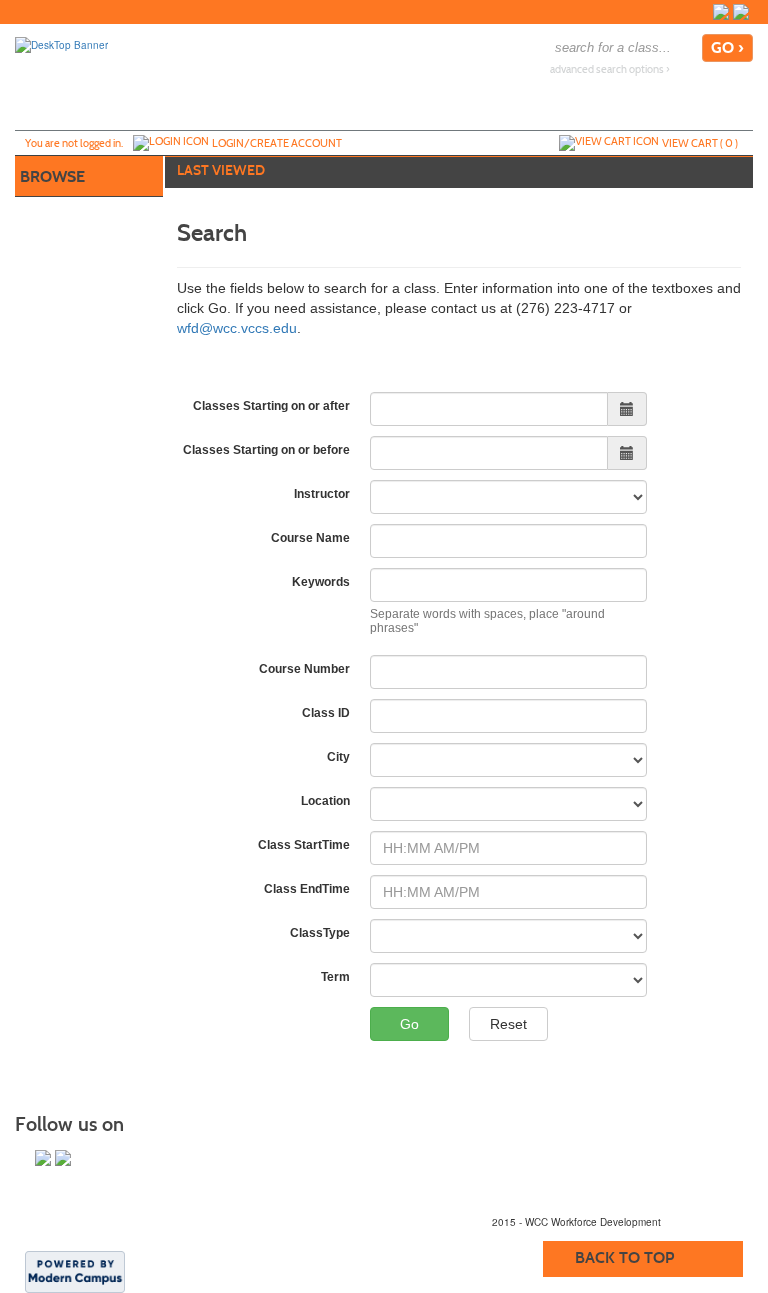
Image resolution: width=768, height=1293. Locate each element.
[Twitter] (741, 12)
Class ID (326, 713)
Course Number (304, 669)
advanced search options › (610, 69)
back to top (624, 1257)
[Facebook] (721, 12)
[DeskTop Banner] (61, 44)
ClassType (320, 933)
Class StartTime (304, 845)
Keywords (321, 582)
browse (52, 176)
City (338, 757)
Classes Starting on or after (271, 406)
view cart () (700, 143)
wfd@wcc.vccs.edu (237, 328)
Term (335, 977)
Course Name (310, 538)
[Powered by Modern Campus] (75, 1271)
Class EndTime (307, 889)
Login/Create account (277, 143)
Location (325, 801)
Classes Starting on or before (266, 450)
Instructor (322, 494)
